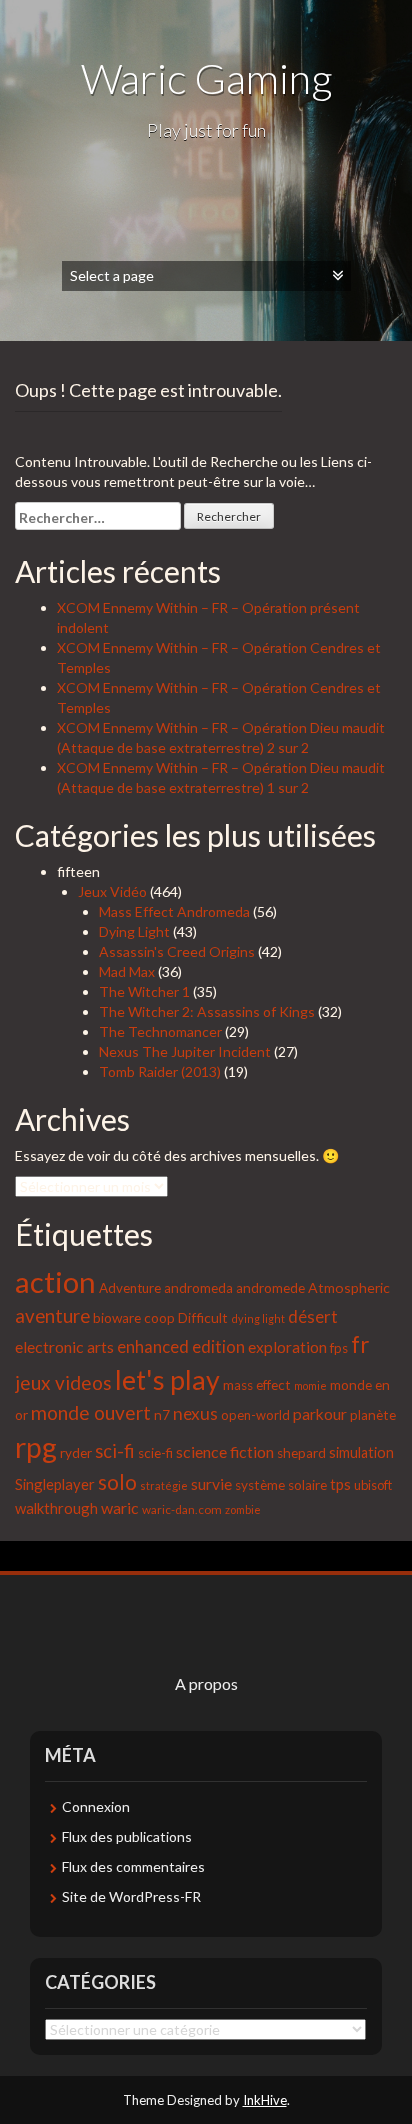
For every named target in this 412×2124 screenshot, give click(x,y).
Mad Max (127, 971)
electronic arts (64, 1346)
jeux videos (63, 1382)
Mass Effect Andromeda (174, 911)
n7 (162, 1415)
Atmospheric (349, 1287)
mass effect (257, 1385)
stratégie (164, 1485)
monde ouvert (91, 1412)
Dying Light (134, 931)
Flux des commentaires (133, 1866)
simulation (361, 1452)
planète (373, 1415)
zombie (243, 1509)
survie (211, 1483)
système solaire (281, 1485)
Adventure (130, 1288)
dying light (258, 1318)
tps (340, 1484)
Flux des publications (127, 1836)
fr (360, 1344)
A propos (206, 1683)
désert (313, 1317)
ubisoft (373, 1485)
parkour (320, 1413)
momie (310, 1385)
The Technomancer (160, 1031)
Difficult (203, 1317)
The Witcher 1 (144, 991)
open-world (255, 1415)
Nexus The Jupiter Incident (185, 1051)
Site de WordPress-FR (131, 1896)
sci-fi (115, 1451)
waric (120, 1507)
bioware (117, 1318)
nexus (195, 1413)
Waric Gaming (206, 78)
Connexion (96, 1806)
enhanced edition (181, 1347)
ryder (76, 1453)
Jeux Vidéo (112, 891)
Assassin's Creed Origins (177, 951)
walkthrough (56, 1508)
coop (159, 1318)
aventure (52, 1316)
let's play (167, 1380)
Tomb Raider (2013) (160, 1071)
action (55, 1281)
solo (117, 1481)
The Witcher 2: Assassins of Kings (207, 1011)
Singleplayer (55, 1484)
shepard (301, 1453)
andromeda (198, 1288)
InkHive (265, 2100)
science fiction (225, 1451)
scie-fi (155, 1453)
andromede (270, 1288)
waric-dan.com (182, 1509)
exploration (287, 1347)
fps (339, 1348)
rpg (36, 1447)
